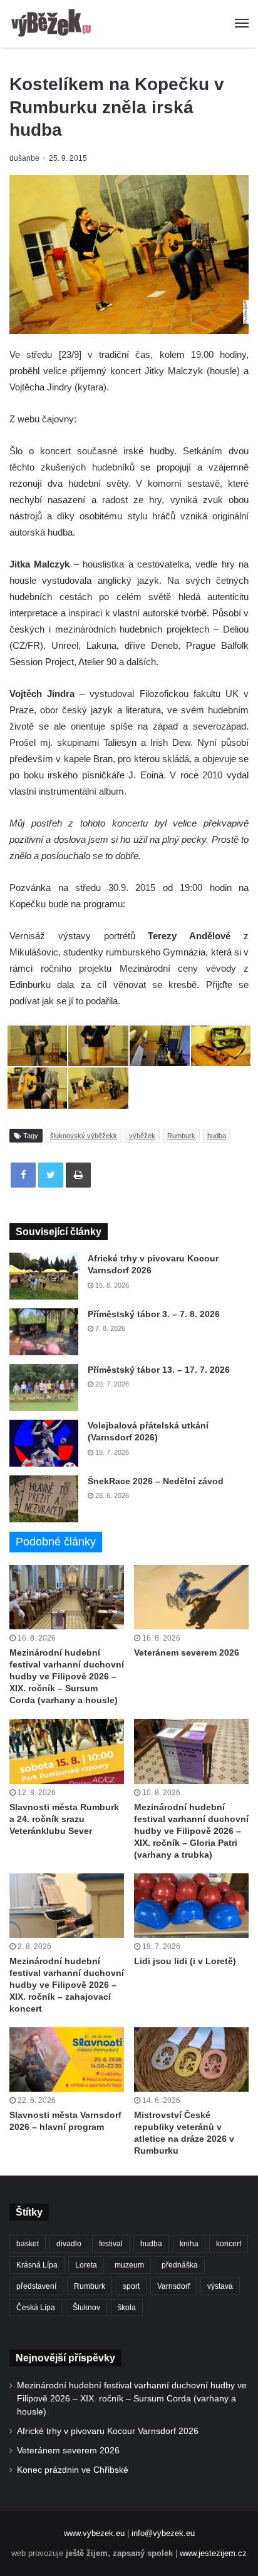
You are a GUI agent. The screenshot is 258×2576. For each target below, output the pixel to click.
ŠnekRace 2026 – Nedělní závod (156, 1481)
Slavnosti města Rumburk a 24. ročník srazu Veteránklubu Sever (64, 1819)
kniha (189, 2244)
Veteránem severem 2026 (187, 1652)
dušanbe (24, 158)
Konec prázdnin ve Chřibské (73, 2470)
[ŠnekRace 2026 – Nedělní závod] (44, 1499)
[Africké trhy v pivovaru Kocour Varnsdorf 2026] (44, 1276)
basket (28, 2244)
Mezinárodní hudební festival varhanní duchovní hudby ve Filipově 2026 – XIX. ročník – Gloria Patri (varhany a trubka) (191, 1831)
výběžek (142, 1136)
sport (131, 2286)
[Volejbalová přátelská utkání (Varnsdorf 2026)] (44, 1443)
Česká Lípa (36, 2308)
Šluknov (86, 2308)
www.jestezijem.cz (213, 2553)
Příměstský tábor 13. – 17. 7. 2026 (159, 1370)
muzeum (129, 2265)
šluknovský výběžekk (84, 1136)
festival (111, 2244)
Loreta (86, 2265)
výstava (220, 2286)
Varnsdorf (173, 2286)
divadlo (69, 2244)
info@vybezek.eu (163, 2533)
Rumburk (181, 1136)
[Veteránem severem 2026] (191, 1597)
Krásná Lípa (37, 2265)
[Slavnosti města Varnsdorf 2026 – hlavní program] (67, 2059)
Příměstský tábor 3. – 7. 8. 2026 (154, 1314)
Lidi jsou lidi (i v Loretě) (185, 1961)
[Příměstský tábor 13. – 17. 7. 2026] (44, 1387)
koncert (229, 2244)
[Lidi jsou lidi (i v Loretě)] (191, 1906)
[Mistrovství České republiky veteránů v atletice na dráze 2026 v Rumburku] (191, 2059)
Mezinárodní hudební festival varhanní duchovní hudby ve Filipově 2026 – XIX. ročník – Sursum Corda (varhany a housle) (67, 1676)
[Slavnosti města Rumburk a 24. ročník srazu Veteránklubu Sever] (67, 1751)
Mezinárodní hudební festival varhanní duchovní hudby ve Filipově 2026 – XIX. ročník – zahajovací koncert (67, 1985)
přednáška (180, 2265)
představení (36, 2286)
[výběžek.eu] (53, 24)
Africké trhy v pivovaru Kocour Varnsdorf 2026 (108, 2431)
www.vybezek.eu (94, 2533)
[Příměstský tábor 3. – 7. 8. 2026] (44, 1332)
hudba (217, 1136)
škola (127, 2308)
